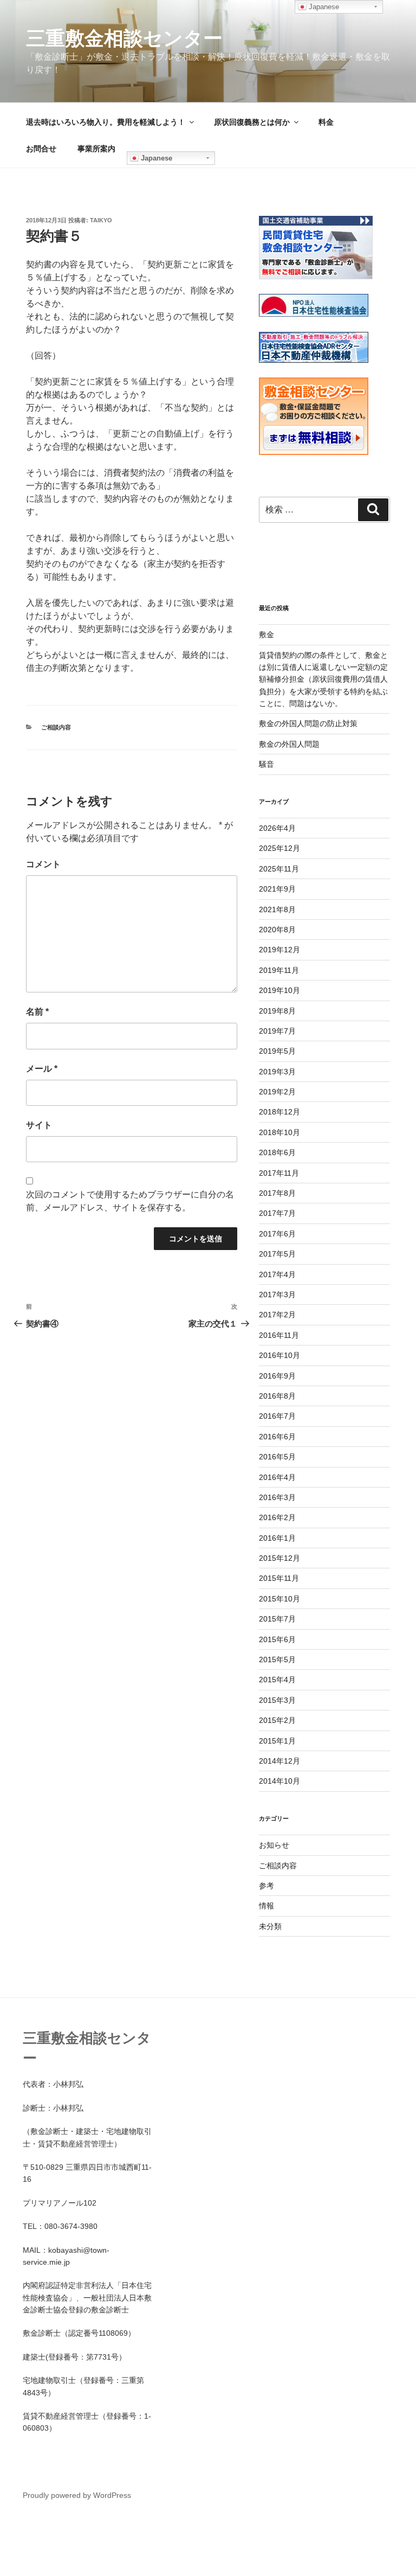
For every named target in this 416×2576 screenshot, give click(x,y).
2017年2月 (277, 1315)
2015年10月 (279, 1599)
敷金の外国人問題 (289, 744)
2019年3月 (277, 1072)
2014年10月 (279, 1781)
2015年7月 (277, 1619)
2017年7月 (277, 1213)
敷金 (266, 635)
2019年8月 (277, 1011)
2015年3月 (277, 1700)
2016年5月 (277, 1457)
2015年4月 (277, 1680)
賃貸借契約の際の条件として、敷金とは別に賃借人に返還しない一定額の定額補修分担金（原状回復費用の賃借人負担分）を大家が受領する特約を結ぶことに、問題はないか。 (323, 680)
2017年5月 (277, 1254)
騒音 (266, 764)
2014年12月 (279, 1761)
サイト (39, 1125)
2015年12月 (279, 1558)
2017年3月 (277, 1295)
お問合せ (41, 149)
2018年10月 (279, 1132)
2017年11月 (279, 1173)
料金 (326, 122)
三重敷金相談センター (124, 38)
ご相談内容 (56, 727)
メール (42, 1069)
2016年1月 (277, 1538)
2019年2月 (277, 1092)
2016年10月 (279, 1355)
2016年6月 (277, 1437)
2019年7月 (277, 1031)
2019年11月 (279, 970)
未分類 (270, 1926)
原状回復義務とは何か (252, 122)
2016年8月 (277, 1396)
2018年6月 (277, 1152)
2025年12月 (279, 848)
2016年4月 (277, 1477)
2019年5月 (277, 1051)
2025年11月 (279, 869)
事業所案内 (96, 149)
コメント (43, 864)
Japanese (155, 158)
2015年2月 (277, 1720)
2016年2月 (277, 1517)
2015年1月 (277, 1741)
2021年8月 (277, 909)
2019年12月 (279, 950)
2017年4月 (277, 1274)
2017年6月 (277, 1234)
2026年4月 (277, 828)
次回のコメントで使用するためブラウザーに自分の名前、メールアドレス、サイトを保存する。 (130, 1201)
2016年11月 (279, 1335)
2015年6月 (277, 1639)
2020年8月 (277, 930)
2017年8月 (277, 1193)
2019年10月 (279, 990)
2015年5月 (277, 1659)
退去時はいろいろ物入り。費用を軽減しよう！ (106, 122)
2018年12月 (279, 1112)
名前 (37, 1012)
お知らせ (274, 1845)
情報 (266, 1906)
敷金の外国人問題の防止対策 (308, 723)
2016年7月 (277, 1416)
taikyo (101, 220)
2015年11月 (279, 1578)
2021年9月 (277, 889)
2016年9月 (277, 1376)
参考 (266, 1886)
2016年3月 (277, 1497)
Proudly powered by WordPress (77, 2495)
